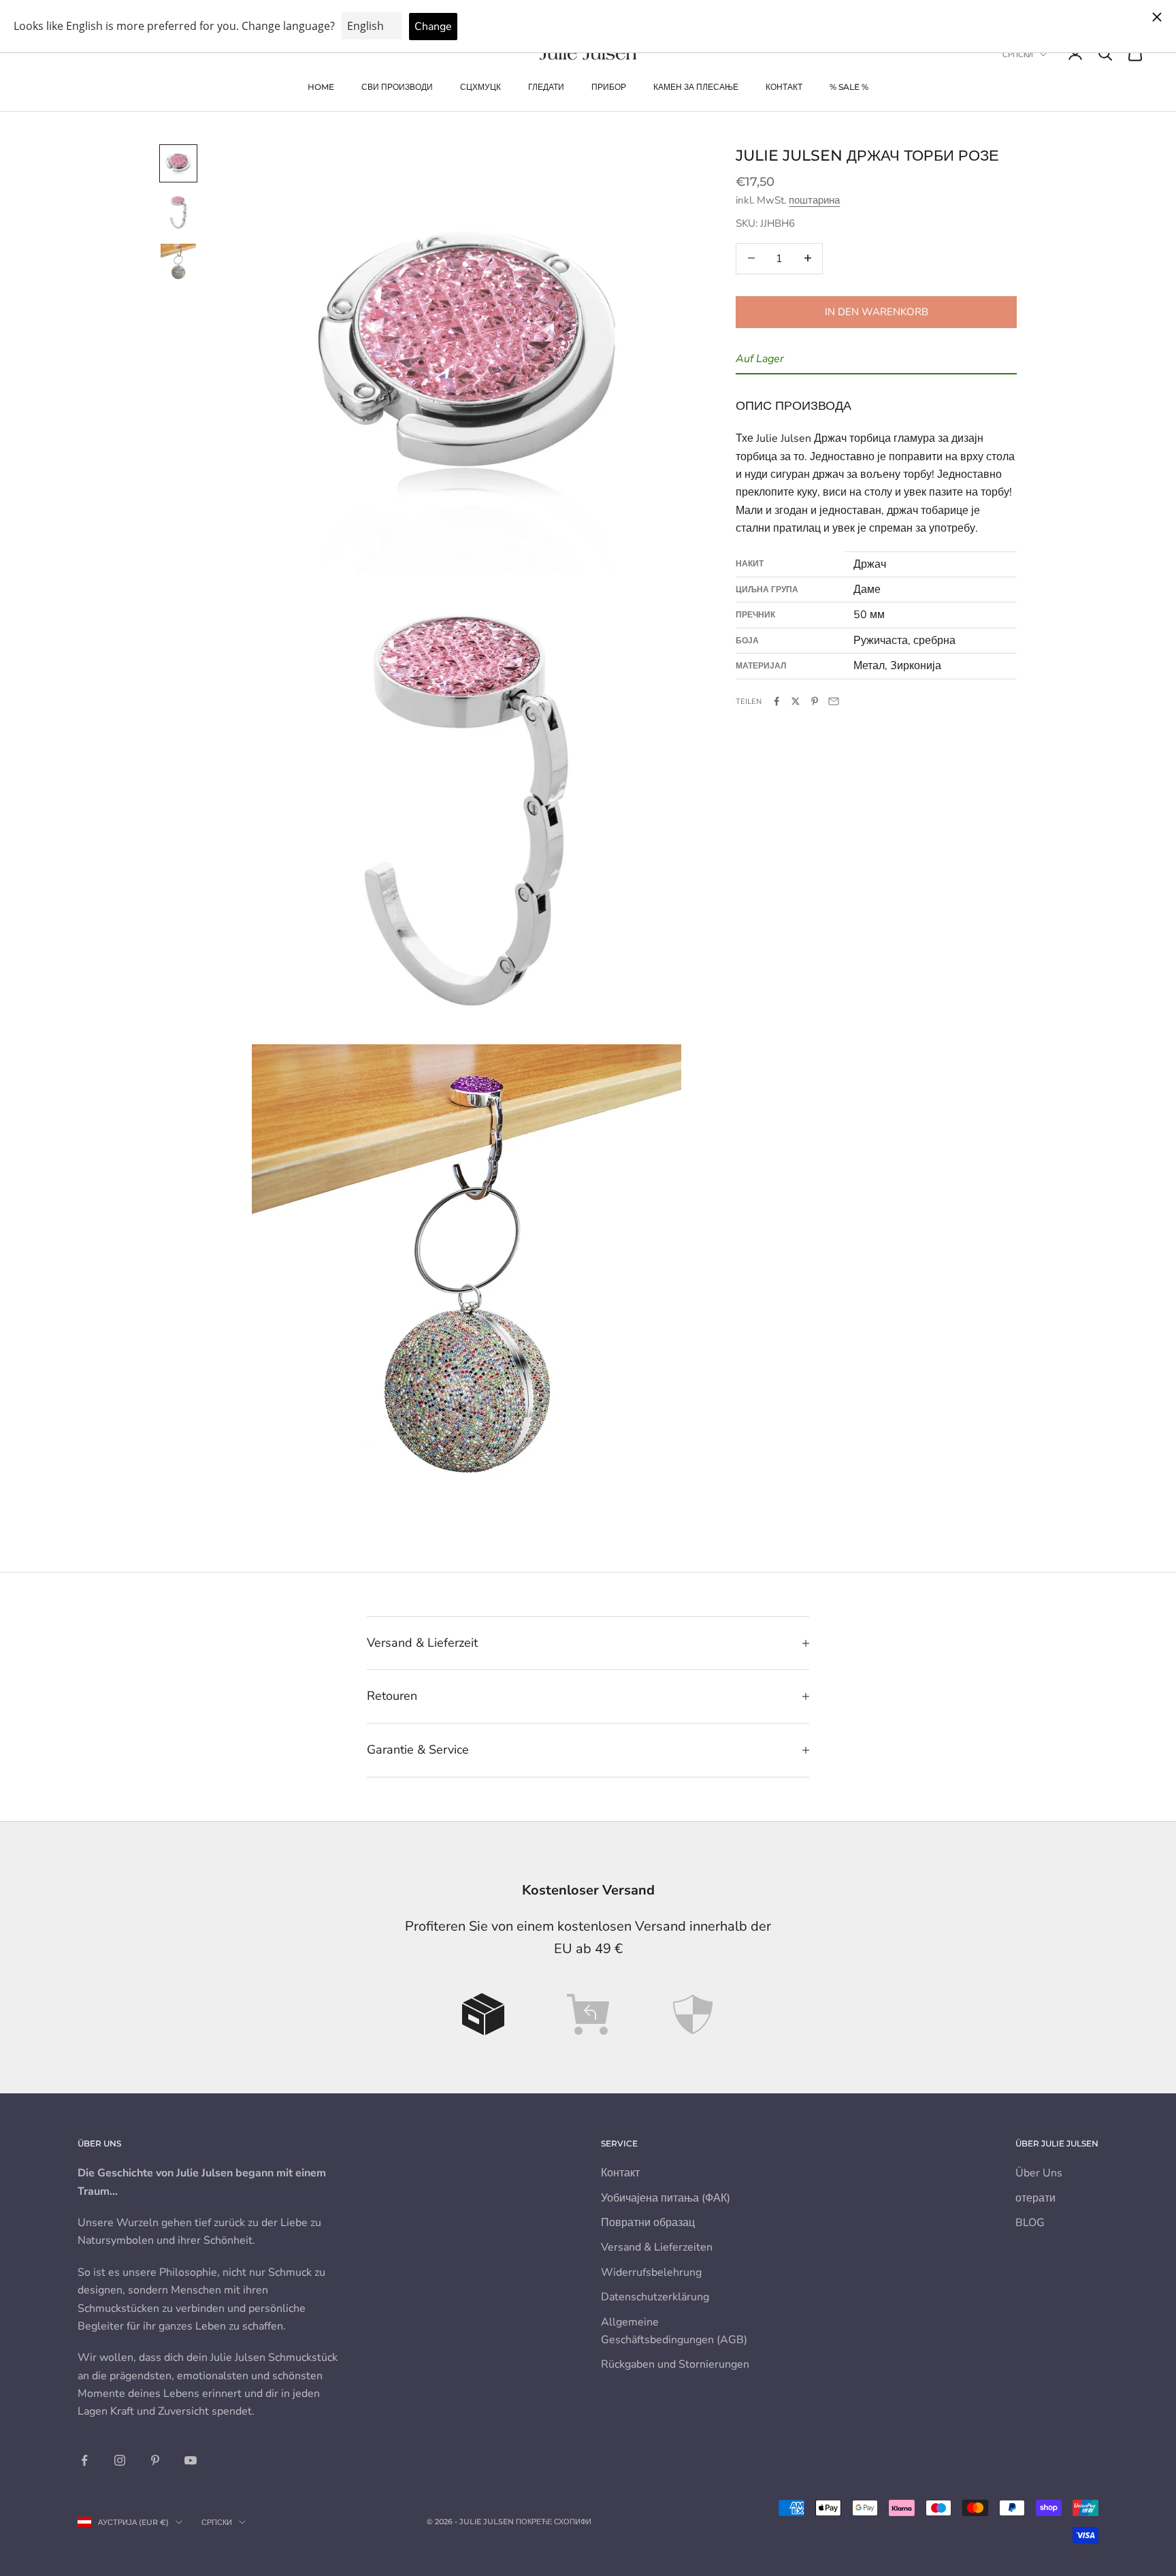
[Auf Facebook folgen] (84, 2460)
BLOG (1030, 2223)
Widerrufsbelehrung (651, 2272)
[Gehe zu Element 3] (178, 261)
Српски (1018, 54)
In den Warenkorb (877, 311)
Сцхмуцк (480, 87)
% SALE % (849, 87)
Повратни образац (648, 2223)
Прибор (609, 87)
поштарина (814, 200)
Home (321, 87)
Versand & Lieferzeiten (657, 2247)
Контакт (784, 87)
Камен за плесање (696, 87)
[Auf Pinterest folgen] (155, 2460)
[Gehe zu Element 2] (178, 212)
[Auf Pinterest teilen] (815, 701)
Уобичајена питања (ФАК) (666, 2198)
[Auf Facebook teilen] (777, 701)
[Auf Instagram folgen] (120, 2460)
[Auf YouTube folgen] (191, 2460)
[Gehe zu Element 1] (178, 163)
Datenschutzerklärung (655, 2297)
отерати (1035, 2198)
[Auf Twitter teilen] (796, 701)
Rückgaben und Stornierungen (675, 2364)
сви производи (397, 87)
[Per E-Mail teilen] (834, 701)
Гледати (546, 87)
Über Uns (1039, 2173)
